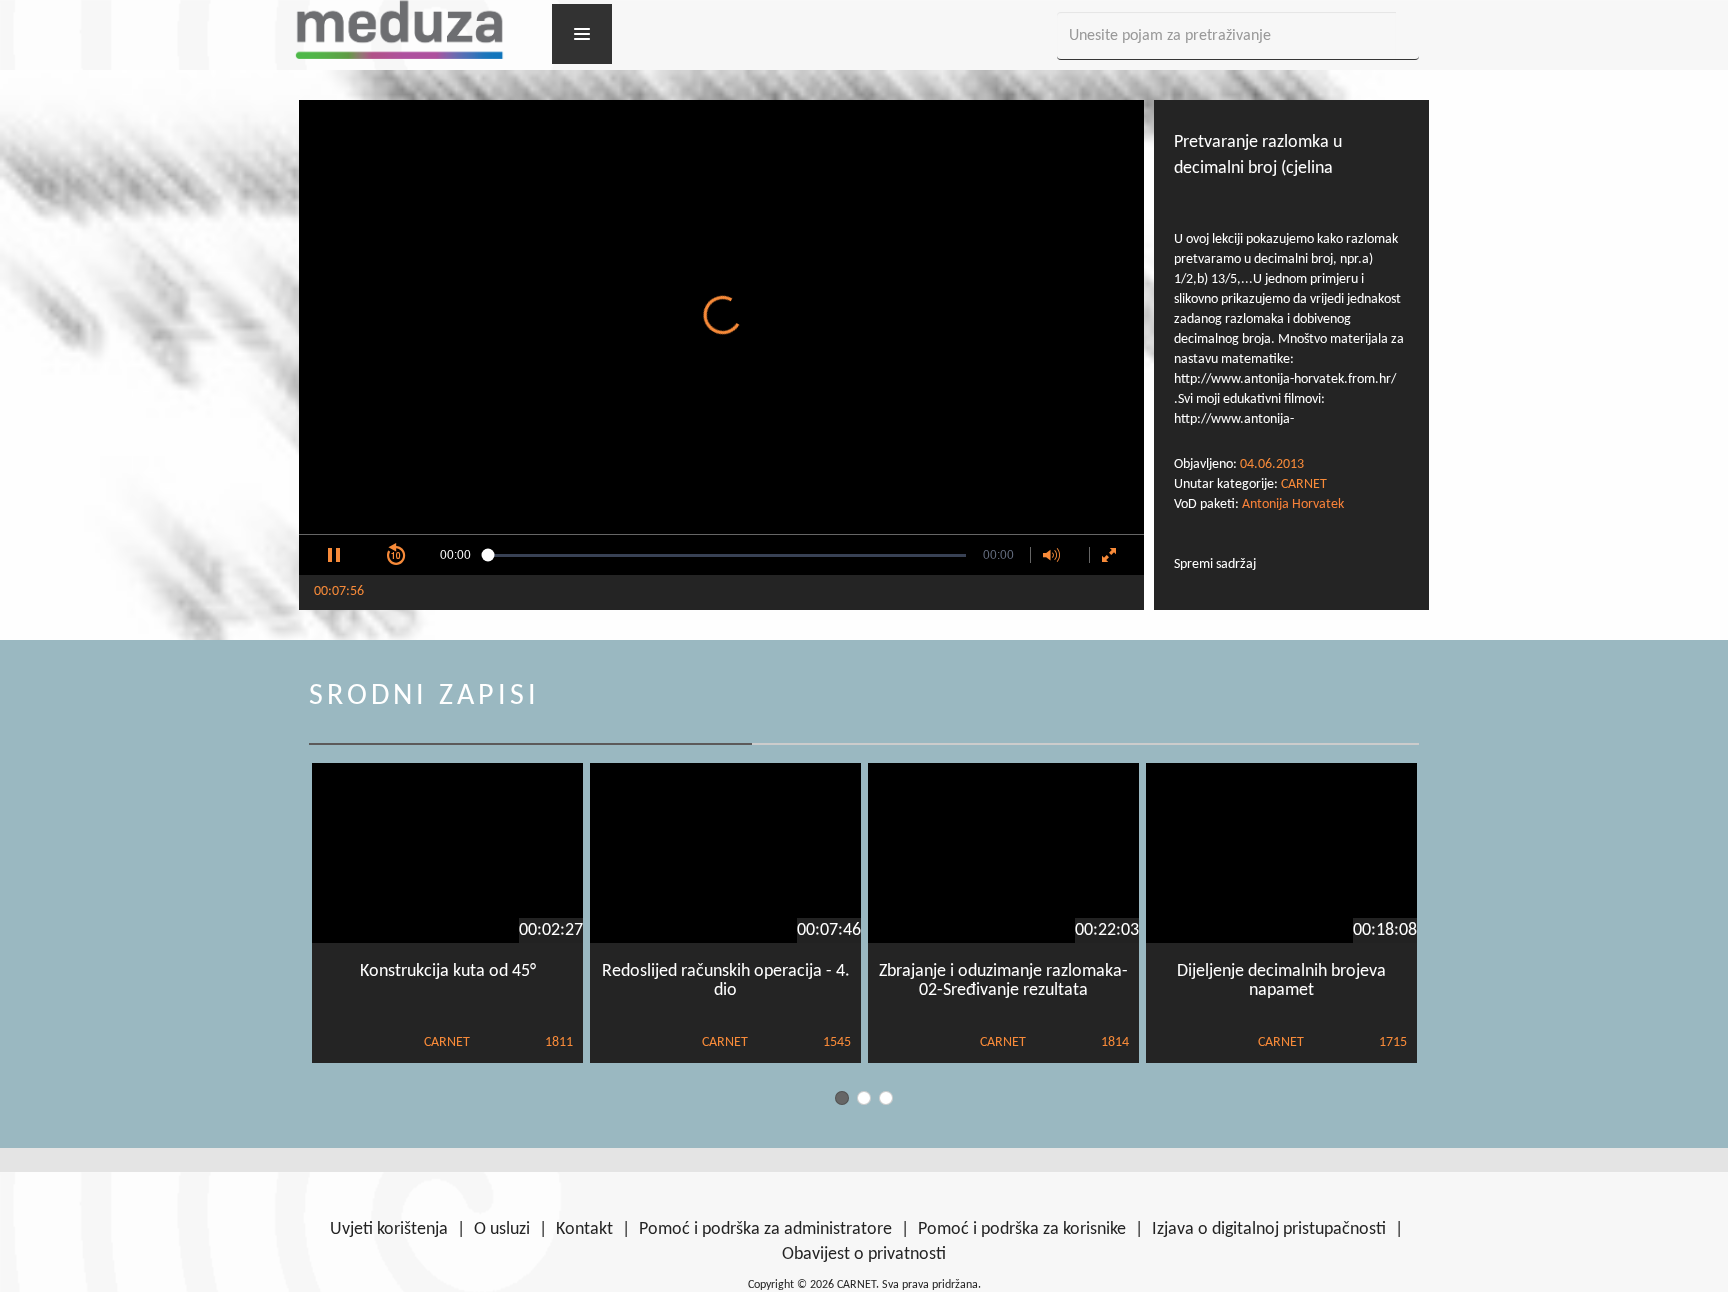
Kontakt (584, 1229)
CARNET (1304, 484)
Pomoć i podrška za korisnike (1022, 1229)
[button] (334, 555)
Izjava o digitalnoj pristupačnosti (1269, 1229)
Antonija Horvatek (1293, 504)
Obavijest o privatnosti (864, 1254)
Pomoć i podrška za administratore (765, 1229)
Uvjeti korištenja (389, 1229)
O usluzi (502, 1229)
